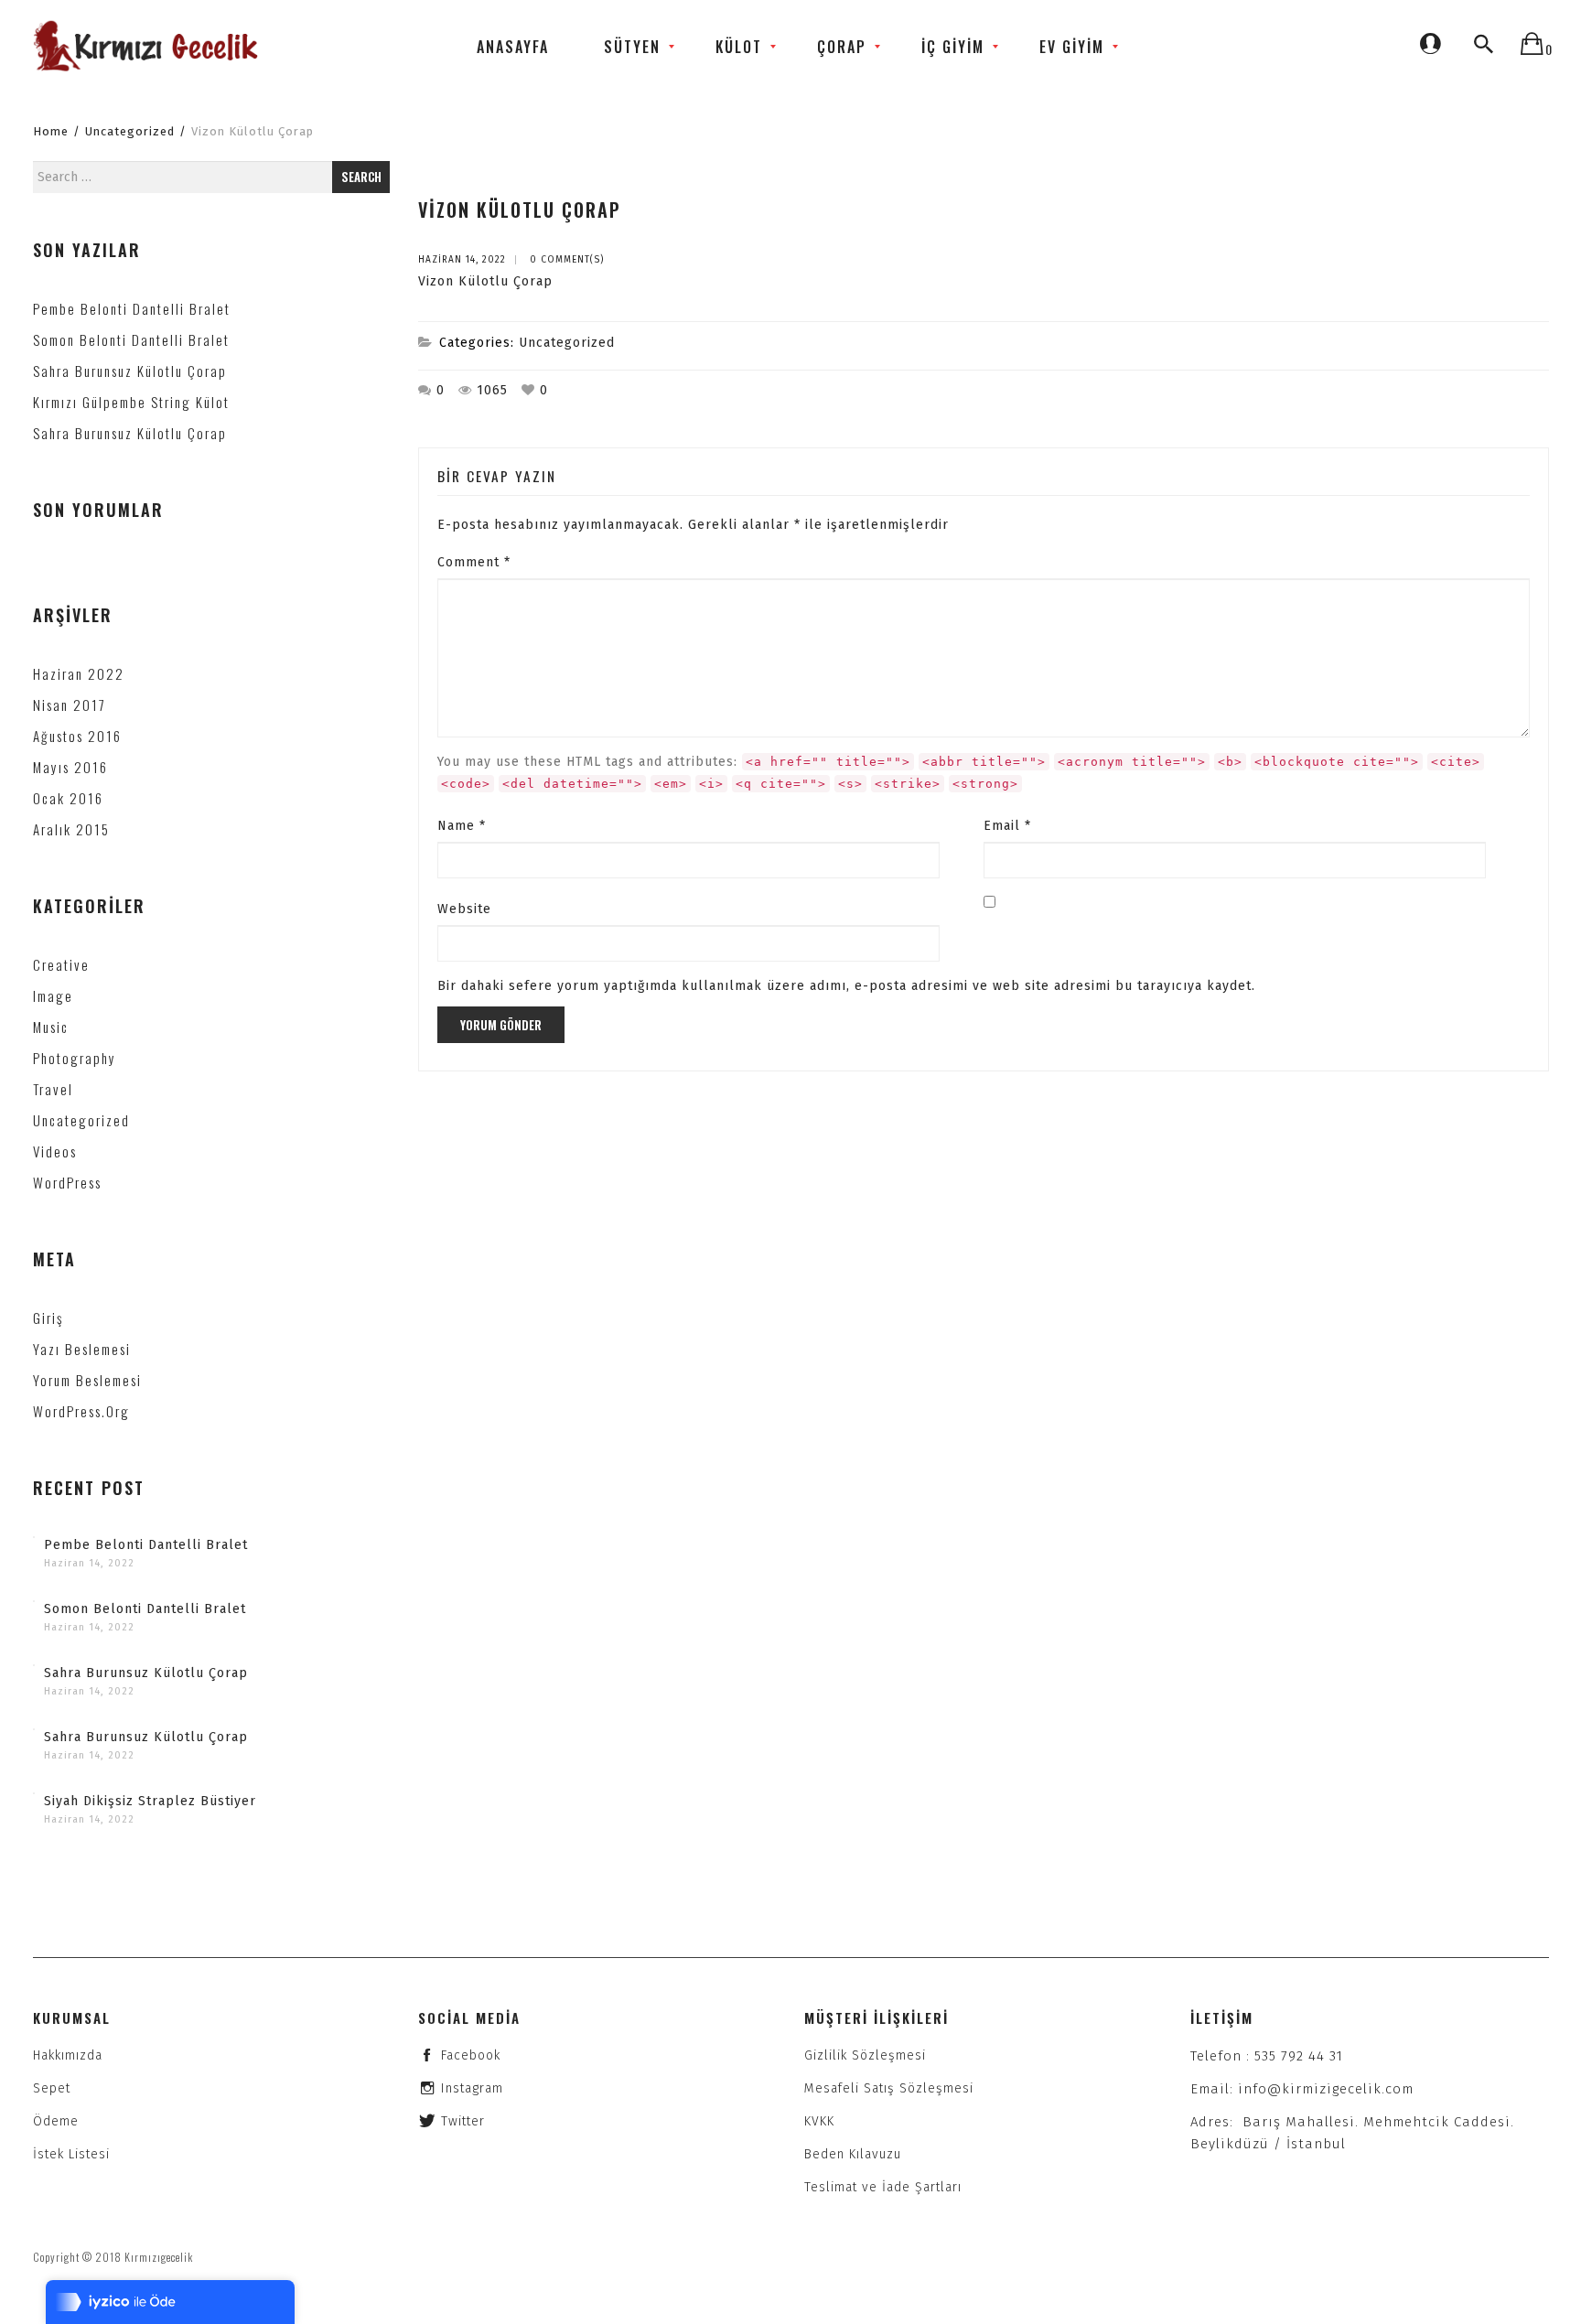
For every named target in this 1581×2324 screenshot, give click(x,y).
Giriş (48, 1318)
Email (1007, 826)
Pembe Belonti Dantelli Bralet (132, 308)
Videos (55, 1151)
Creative (61, 964)
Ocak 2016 (68, 798)
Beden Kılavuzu (853, 2154)
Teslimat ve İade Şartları (883, 2187)
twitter (463, 2121)
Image (53, 995)
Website (464, 909)
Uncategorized (130, 131)
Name (462, 826)
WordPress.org (81, 1411)
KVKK (819, 2121)
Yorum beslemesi (87, 1380)
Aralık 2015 (71, 829)
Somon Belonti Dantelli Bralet (131, 339)
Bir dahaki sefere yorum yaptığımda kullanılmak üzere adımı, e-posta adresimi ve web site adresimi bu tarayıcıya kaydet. (846, 986)
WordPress (67, 1182)
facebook (471, 2055)
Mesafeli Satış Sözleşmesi (889, 2088)
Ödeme (56, 2121)
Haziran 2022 (79, 673)
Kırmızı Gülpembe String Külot (131, 402)
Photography (75, 1058)
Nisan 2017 (70, 705)
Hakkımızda (68, 2055)
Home (51, 131)
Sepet (52, 2088)
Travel (53, 1089)
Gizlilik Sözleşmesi (865, 2055)
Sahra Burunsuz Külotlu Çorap (130, 371)
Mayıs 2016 (70, 767)
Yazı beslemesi (82, 1349)
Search (361, 177)
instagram (472, 2088)
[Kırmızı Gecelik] (148, 46)
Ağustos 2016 (77, 736)
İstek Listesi (71, 2154)
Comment (474, 562)
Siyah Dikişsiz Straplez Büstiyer (150, 1801)
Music (51, 1027)
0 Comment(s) (567, 260)
